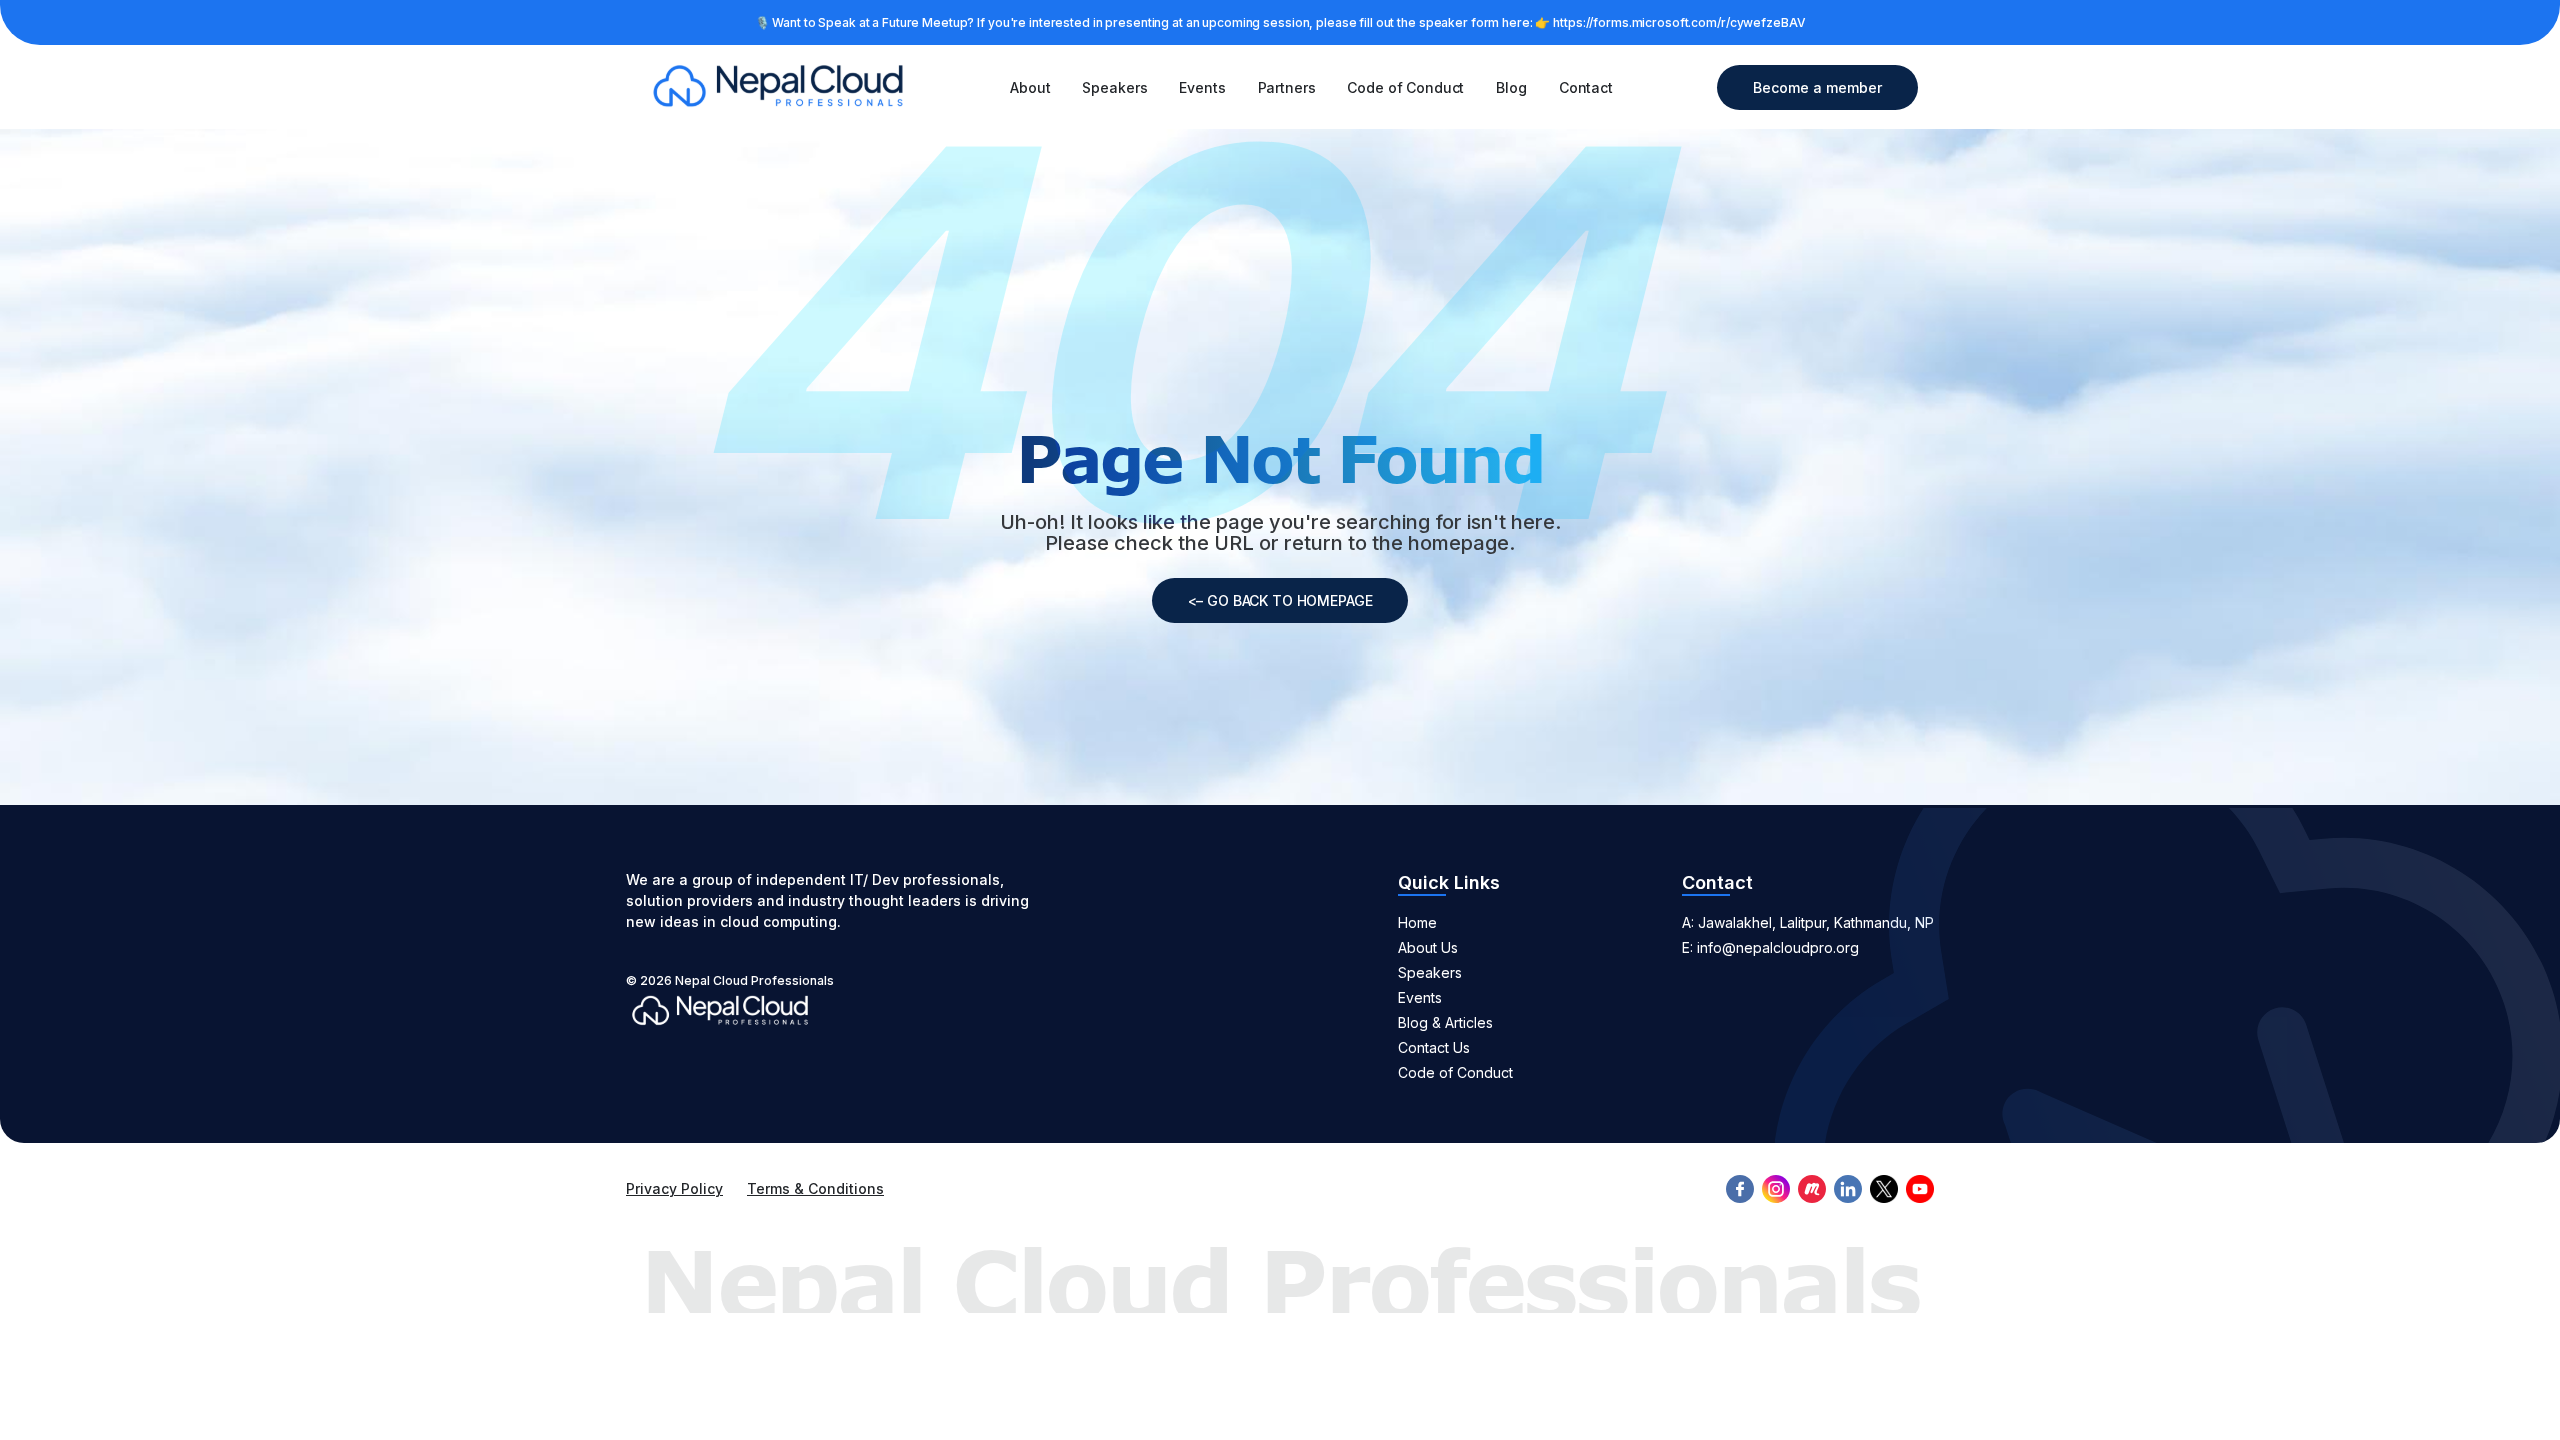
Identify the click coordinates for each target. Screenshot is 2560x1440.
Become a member (1817, 87)
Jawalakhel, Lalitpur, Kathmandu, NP (1816, 922)
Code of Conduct (1405, 87)
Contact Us (1434, 1047)
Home (1417, 922)
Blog (1511, 87)
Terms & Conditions (815, 1188)
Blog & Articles (1445, 1022)
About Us (1428, 947)
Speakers (1114, 87)
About (1030, 87)
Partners (1287, 87)
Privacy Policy (674, 1188)
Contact (1586, 87)
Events (1202, 87)
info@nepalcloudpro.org (1778, 947)
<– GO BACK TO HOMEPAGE (1280, 600)
